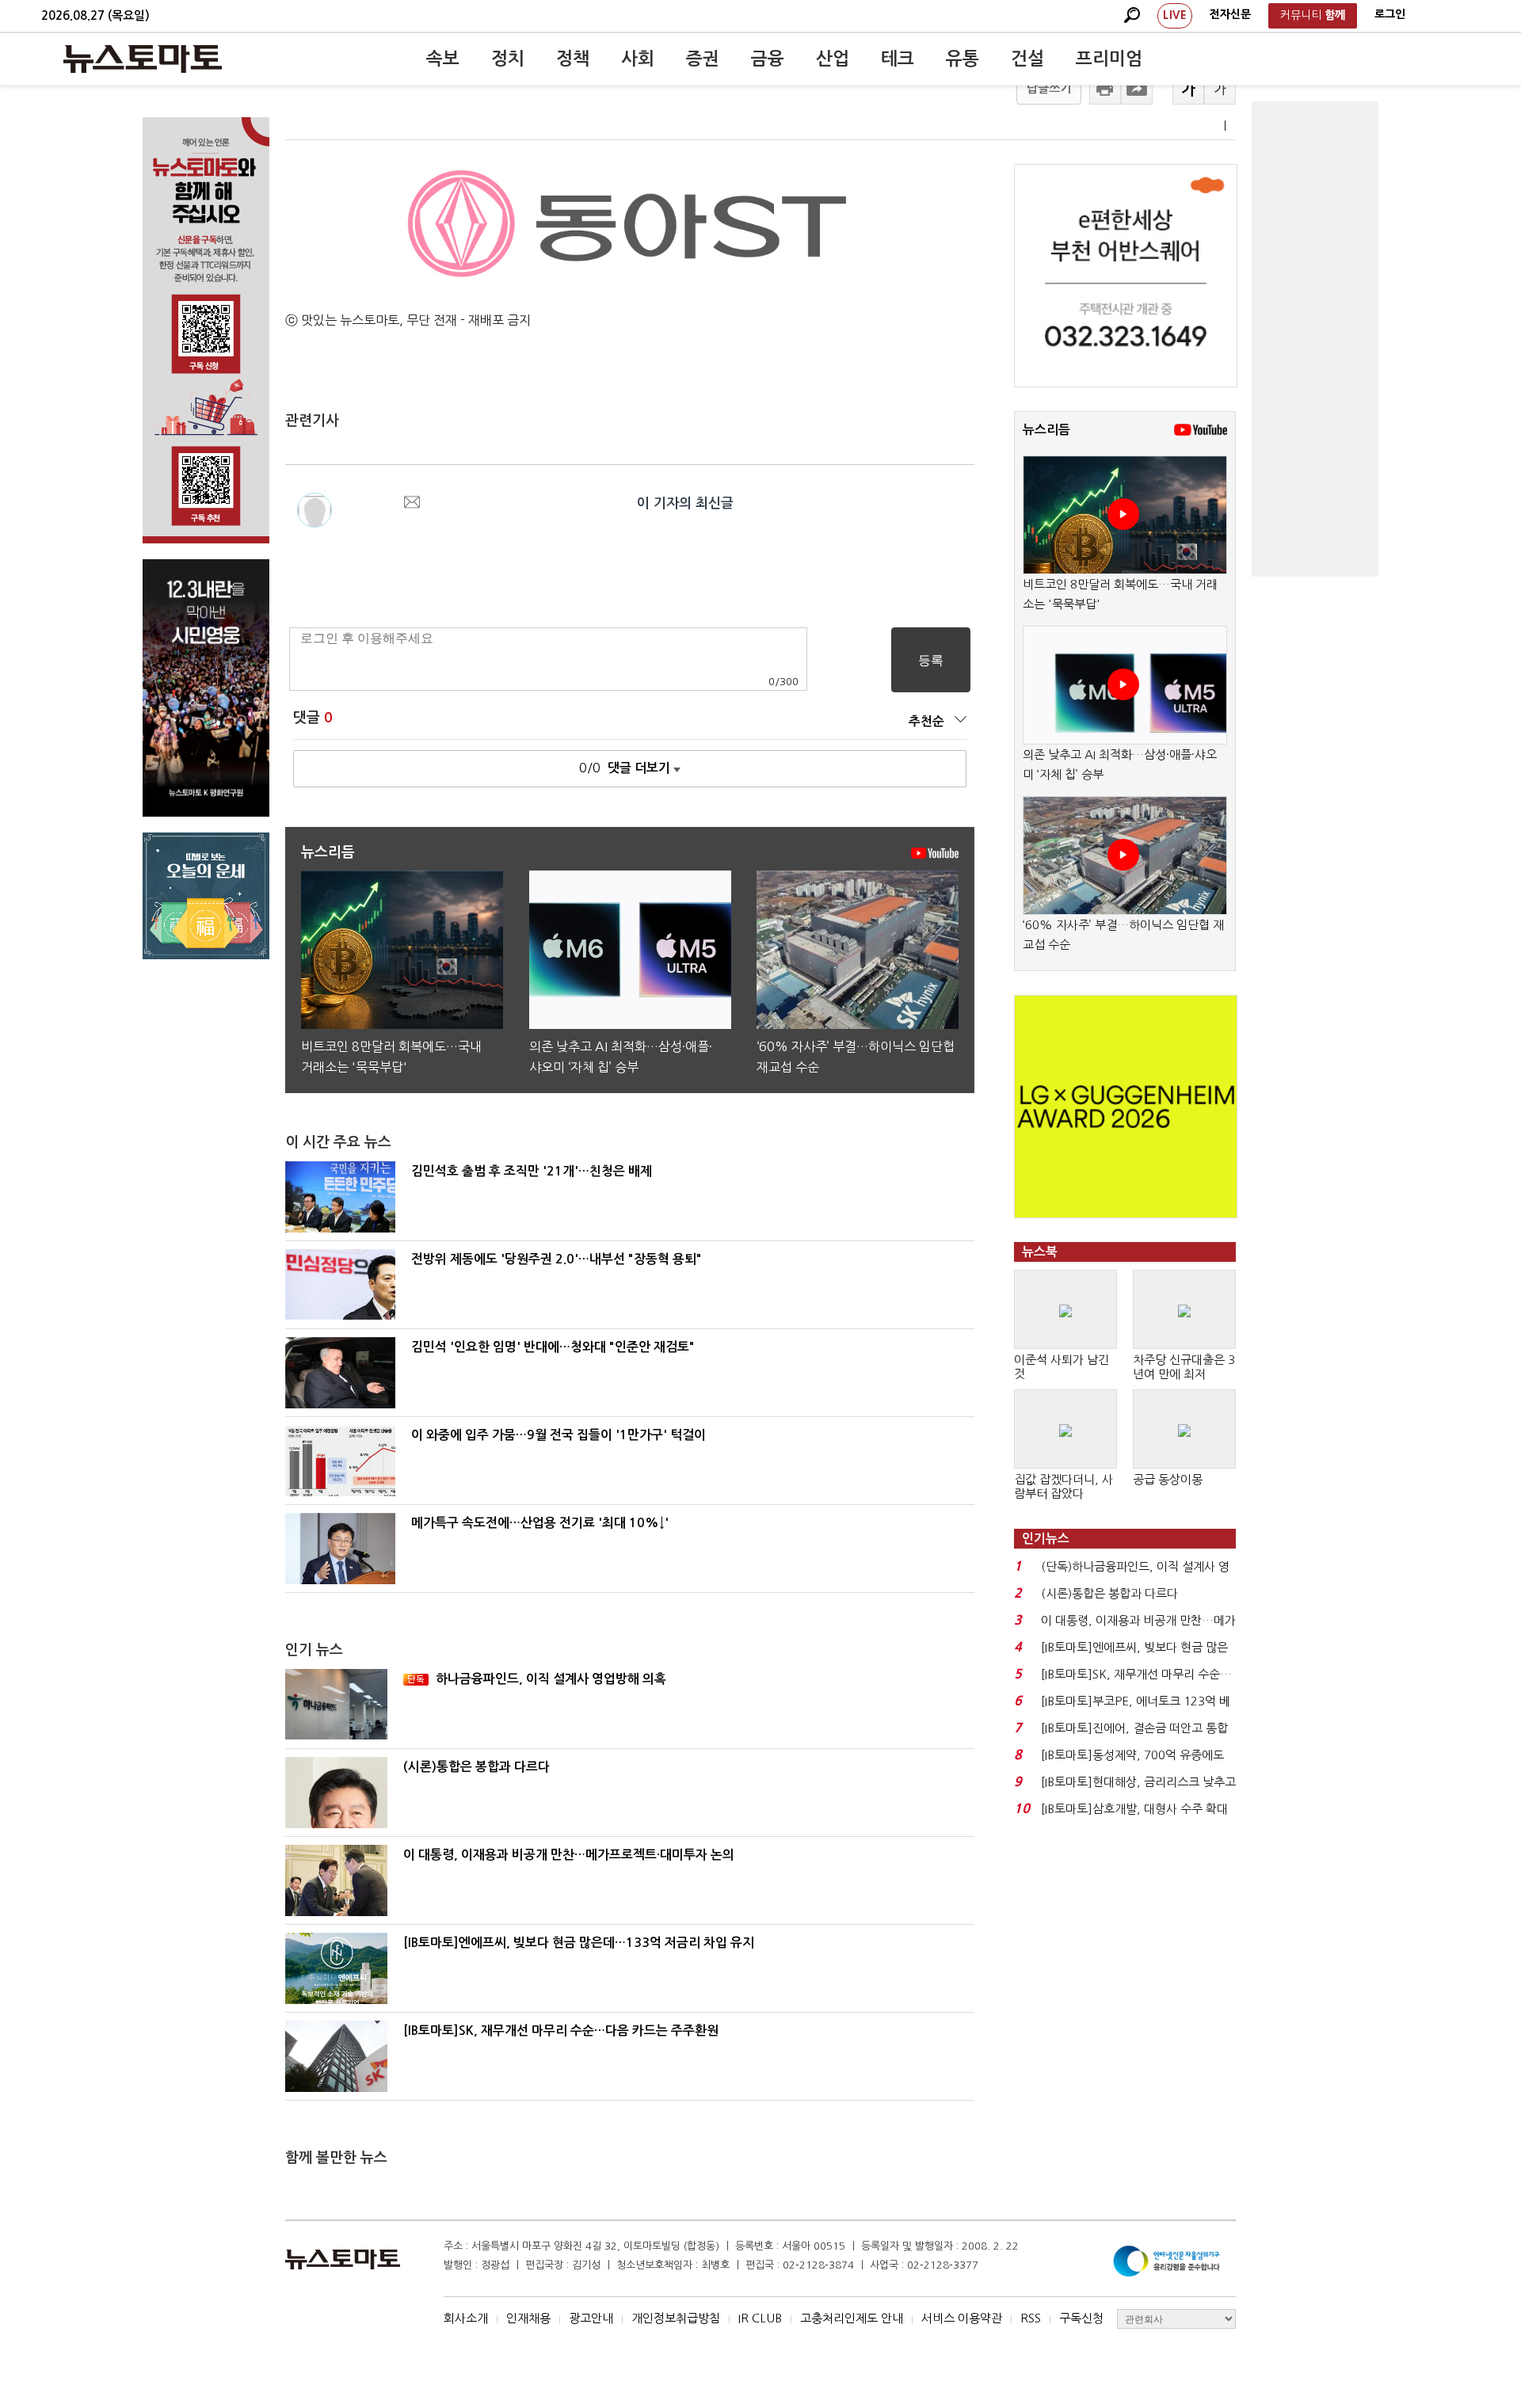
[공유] (1137, 89)
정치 (508, 59)
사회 (638, 59)
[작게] (1220, 89)
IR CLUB (760, 2318)
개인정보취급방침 (676, 2318)
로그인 (1390, 14)
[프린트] (1105, 89)
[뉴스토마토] (143, 59)
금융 (768, 59)
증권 (703, 59)
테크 (898, 59)
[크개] (1188, 89)
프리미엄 (1109, 59)
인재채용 (528, 2318)
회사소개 (466, 2318)
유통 (963, 59)
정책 (573, 59)
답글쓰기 (1049, 88)
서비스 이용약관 (962, 2318)
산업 (833, 59)
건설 (1027, 59)
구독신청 (1081, 2318)
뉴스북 (1040, 1252)
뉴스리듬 (1046, 430)
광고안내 (591, 2318)
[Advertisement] (1315, 339)
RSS (1031, 2318)
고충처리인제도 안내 (852, 2318)
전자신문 (1230, 14)
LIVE (1175, 15)
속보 (443, 59)
